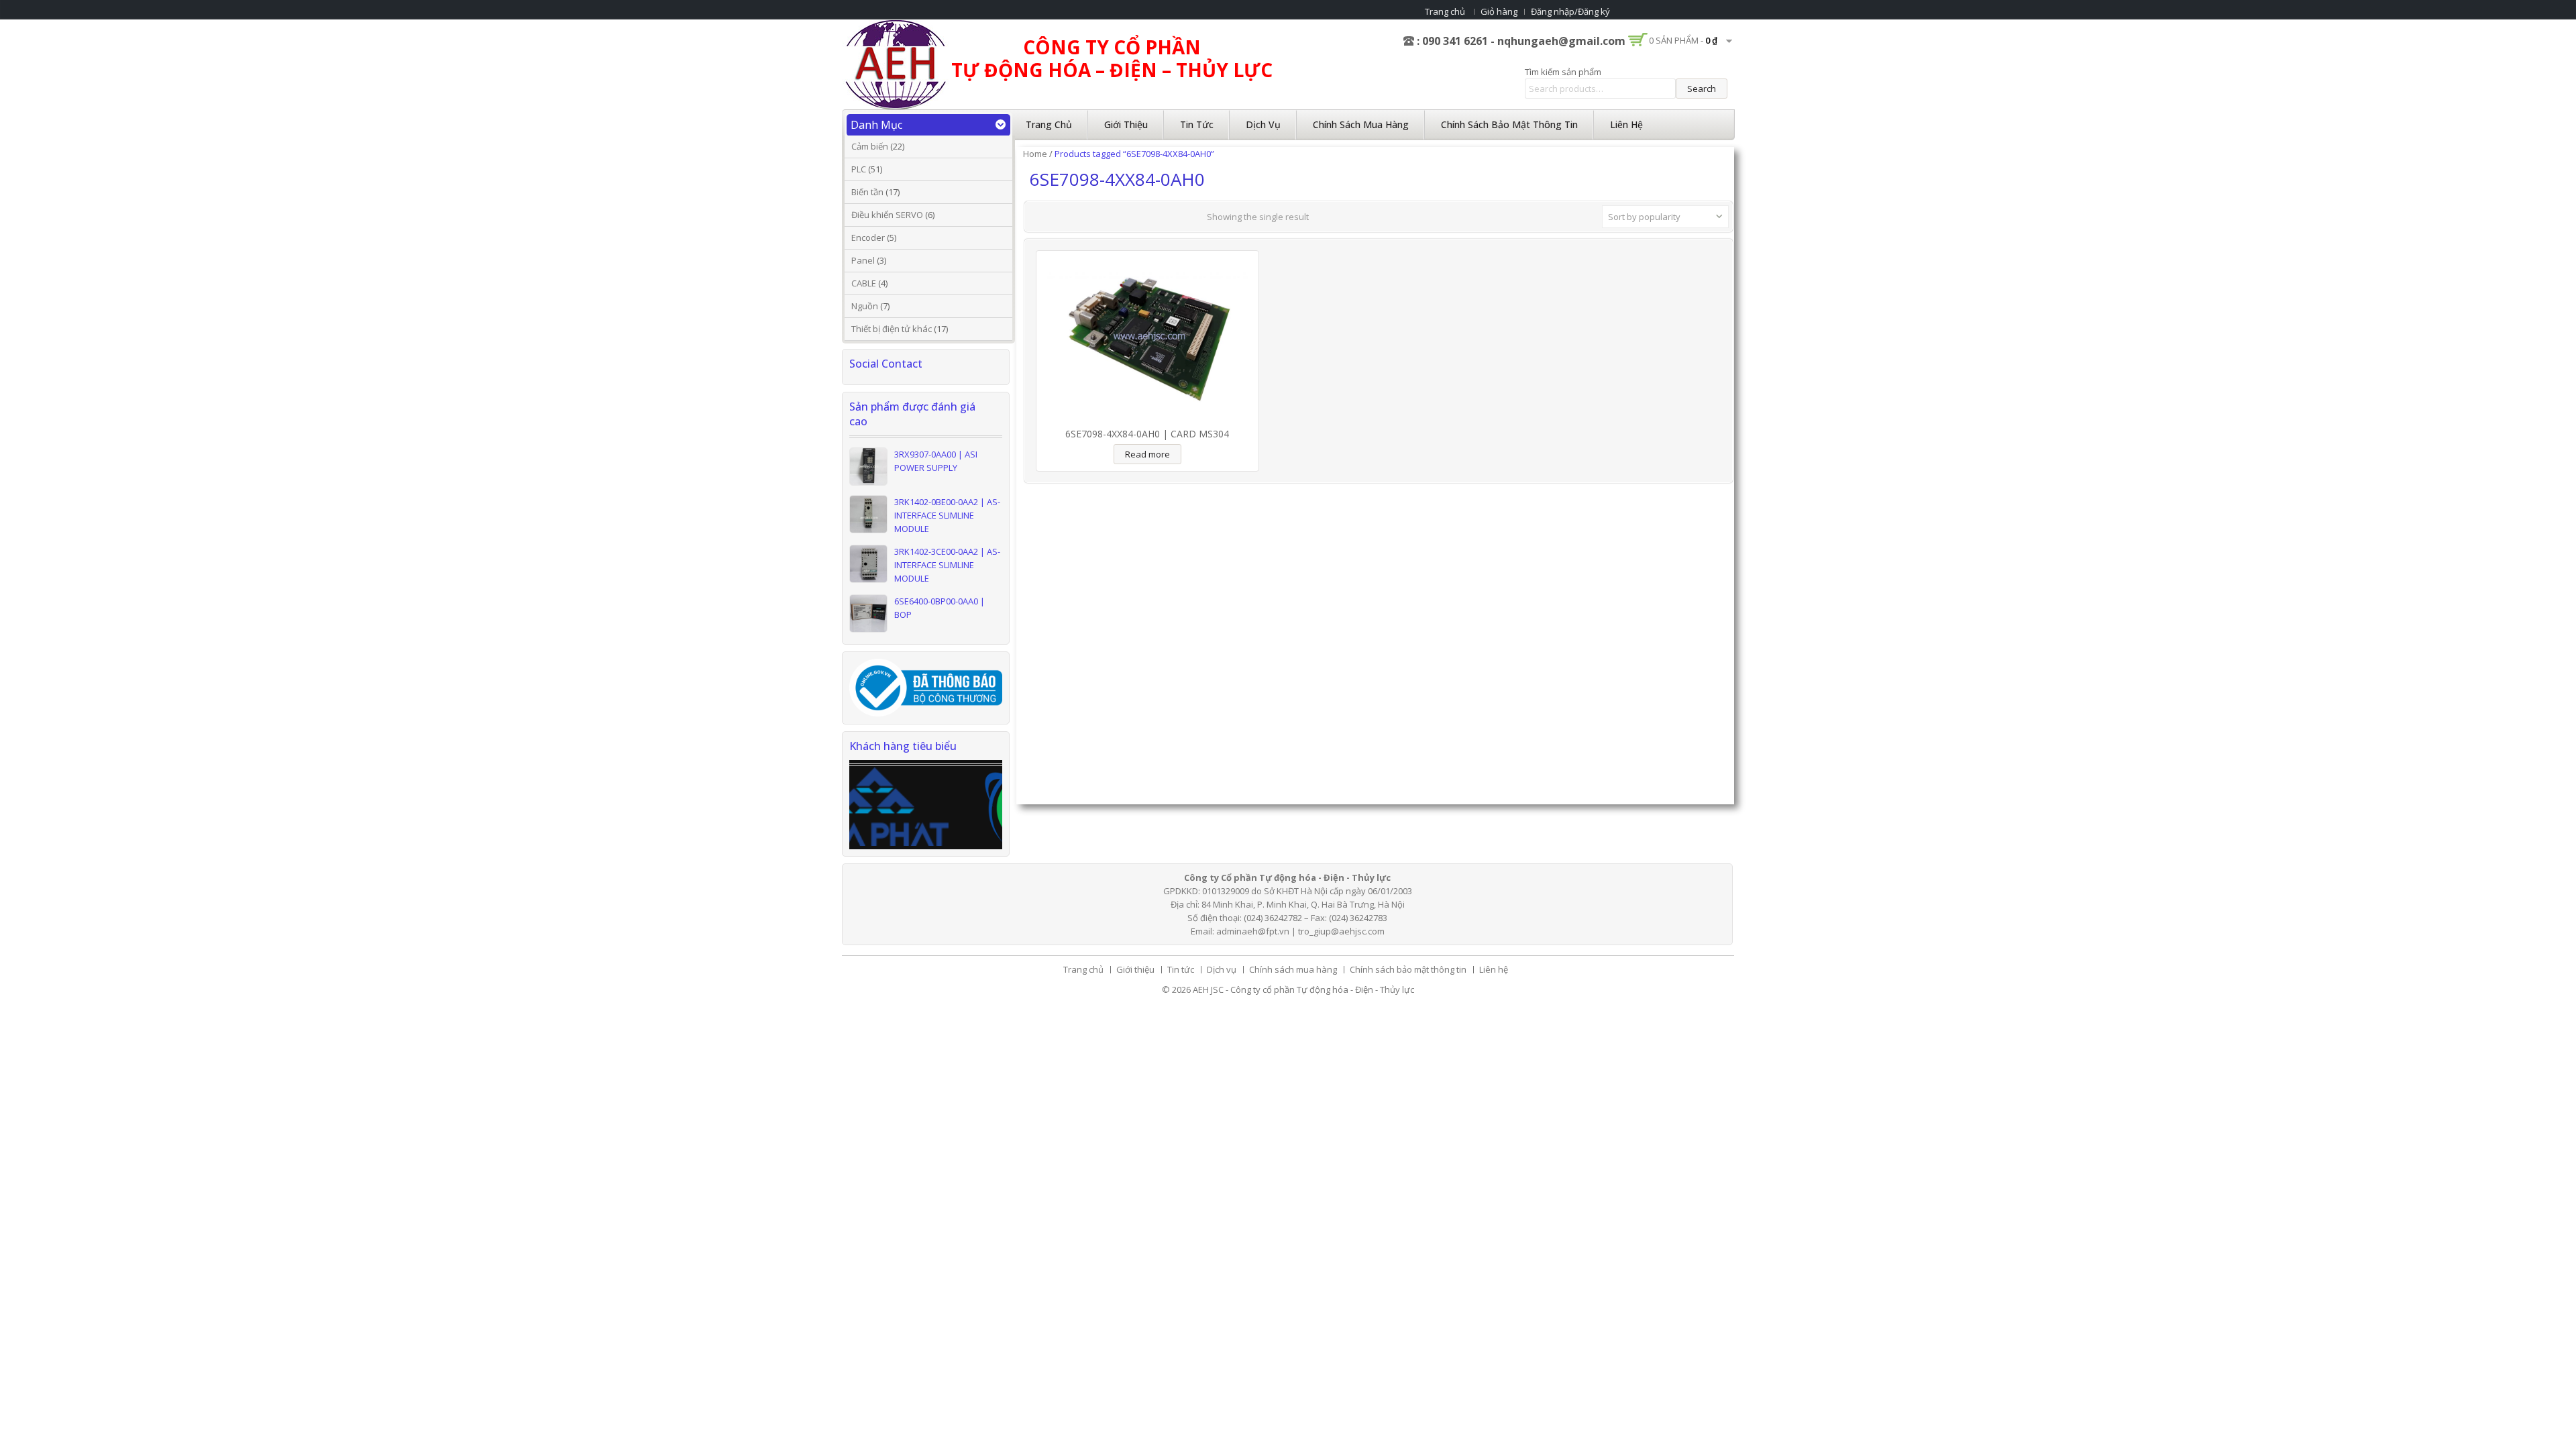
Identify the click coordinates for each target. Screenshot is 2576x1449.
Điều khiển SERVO (887, 215)
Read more (1147, 454)
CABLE (864, 283)
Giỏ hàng (1499, 11)
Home (1035, 154)
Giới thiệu (1126, 124)
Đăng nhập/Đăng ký (1570, 11)
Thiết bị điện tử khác (892, 329)
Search (1702, 89)
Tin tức (1197, 124)
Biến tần (867, 192)
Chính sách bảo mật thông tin (1509, 124)
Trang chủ (1445, 11)
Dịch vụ (1263, 124)
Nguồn (865, 306)
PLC (859, 169)
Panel (863, 260)
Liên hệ (1626, 124)
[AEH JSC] (896, 64)
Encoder (868, 237)
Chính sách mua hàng (1361, 124)
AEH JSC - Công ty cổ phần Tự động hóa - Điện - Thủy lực (1303, 989)
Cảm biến (870, 146)
